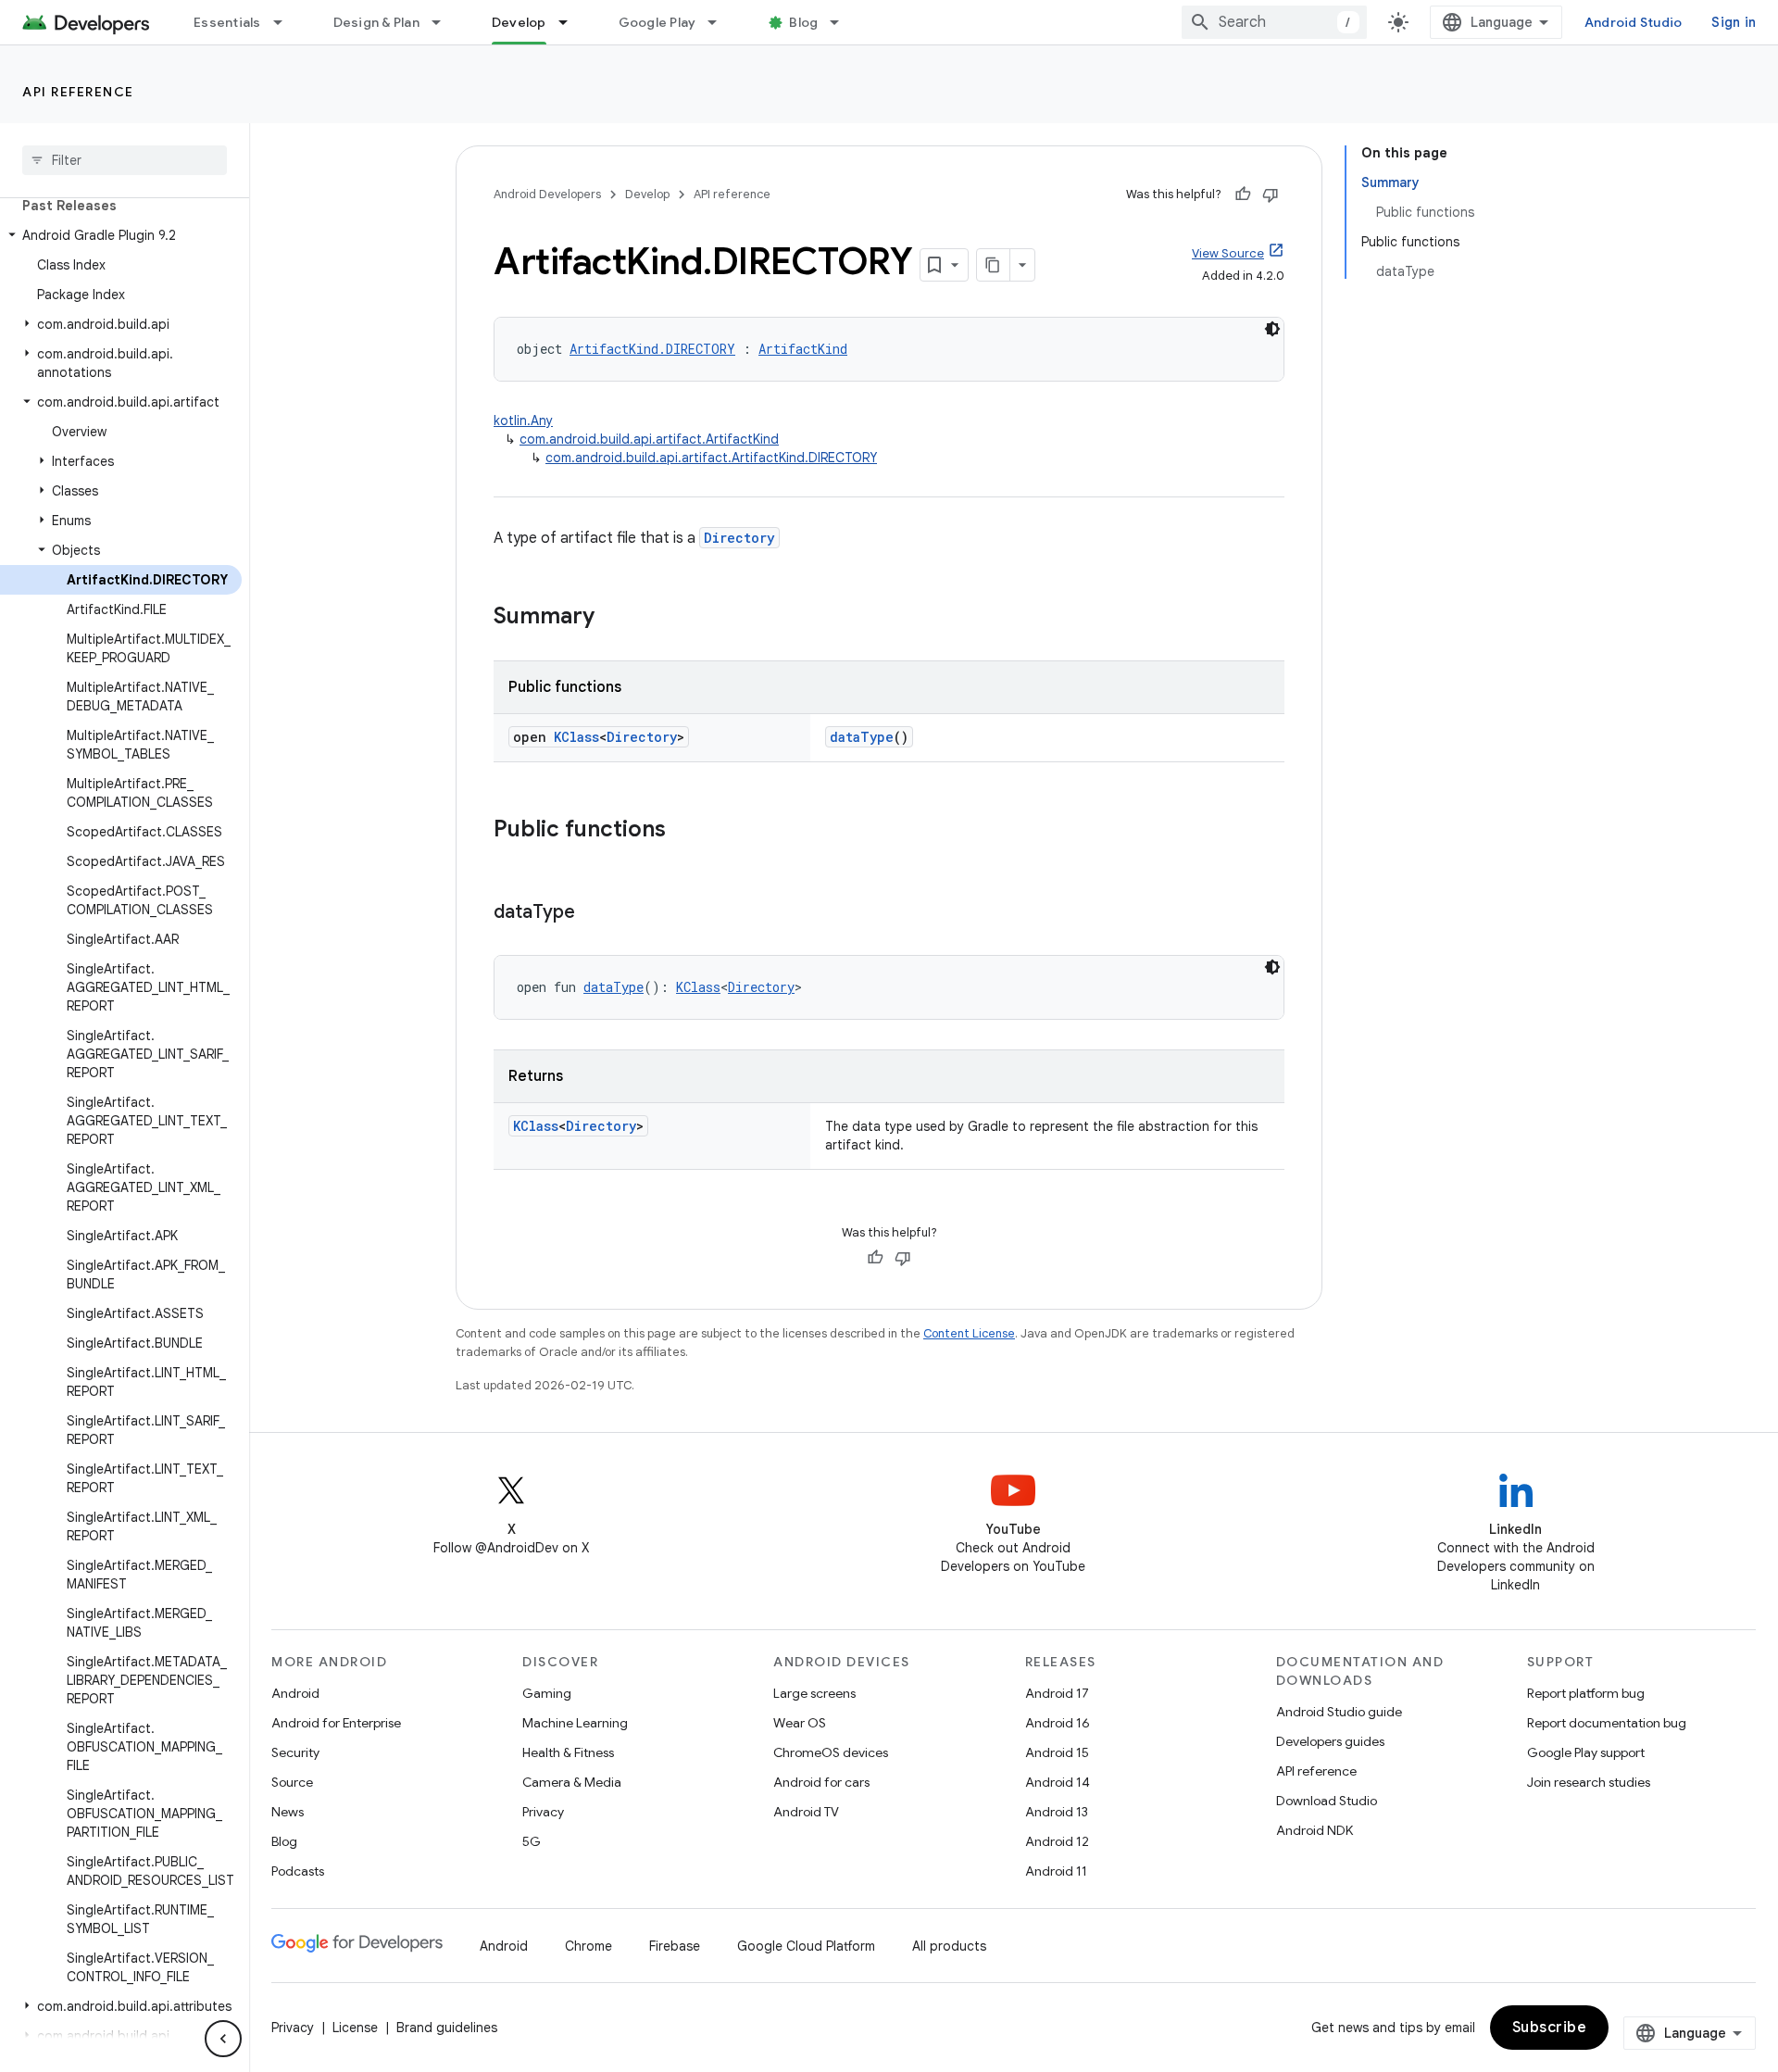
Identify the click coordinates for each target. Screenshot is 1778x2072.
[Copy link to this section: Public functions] (684, 831)
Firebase (675, 1946)
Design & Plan (376, 22)
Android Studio (1634, 22)
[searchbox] (125, 160)
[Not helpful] (1271, 195)
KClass (576, 737)
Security (295, 1752)
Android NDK (1315, 1830)
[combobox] (1274, 22)
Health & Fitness (568, 1752)
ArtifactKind (803, 349)
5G (532, 1841)
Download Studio (1327, 1801)
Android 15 (1057, 1752)
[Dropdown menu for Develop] (571, 22)
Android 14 (1058, 1782)
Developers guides (1330, 1741)
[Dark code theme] (1272, 329)
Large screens (814, 1693)
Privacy (543, 1812)
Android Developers (547, 194)
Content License (969, 1333)
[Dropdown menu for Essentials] (286, 22)
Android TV (806, 1812)
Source (292, 1782)
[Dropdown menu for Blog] (843, 22)
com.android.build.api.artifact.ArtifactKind (649, 439)
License (355, 2028)
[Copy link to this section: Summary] (613, 618)
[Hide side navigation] (223, 2039)
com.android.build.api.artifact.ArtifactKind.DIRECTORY (711, 458)
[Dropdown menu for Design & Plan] (444, 22)
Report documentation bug (1607, 1723)
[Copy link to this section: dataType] (594, 913)
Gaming (547, 1693)
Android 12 (1057, 1841)
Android (295, 1693)
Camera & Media (572, 1782)
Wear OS (800, 1723)
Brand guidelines (447, 2028)
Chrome (588, 1946)
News (288, 1812)
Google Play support (1586, 1752)
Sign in (1734, 22)
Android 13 (1057, 1812)
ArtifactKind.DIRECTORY (652, 349)
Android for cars (821, 1782)
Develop (519, 22)
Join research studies (1589, 1782)
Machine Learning (575, 1723)
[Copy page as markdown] (994, 265)
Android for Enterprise (336, 1723)
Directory (739, 538)
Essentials (227, 22)
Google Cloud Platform (806, 1946)
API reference (78, 92)
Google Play (657, 22)
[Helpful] (1243, 195)
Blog (803, 22)
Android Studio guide (1339, 1712)
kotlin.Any (523, 421)
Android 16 (1058, 1723)
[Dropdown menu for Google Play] (720, 22)
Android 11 (1056, 1871)
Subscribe (1550, 2028)
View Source (1228, 253)
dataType (862, 737)
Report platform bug (1586, 1693)
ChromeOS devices (831, 1752)
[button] (121, 235)
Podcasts (298, 1871)
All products (949, 1946)
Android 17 (1057, 1693)
